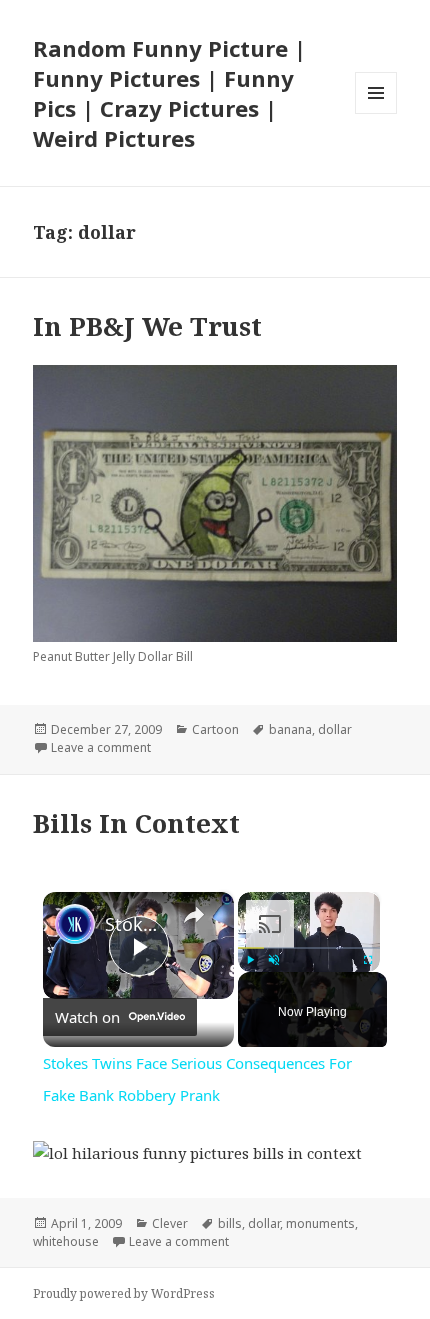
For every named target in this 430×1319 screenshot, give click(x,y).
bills (230, 1223)
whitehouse (66, 1241)
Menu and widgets (376, 113)
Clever (170, 1223)
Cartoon (215, 729)
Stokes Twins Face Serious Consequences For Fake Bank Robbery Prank (135, 924)
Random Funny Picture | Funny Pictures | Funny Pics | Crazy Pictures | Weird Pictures (169, 93)
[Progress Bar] (309, 948)
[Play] (250, 960)
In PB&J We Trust (147, 326)
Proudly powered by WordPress (124, 1293)
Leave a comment (101, 747)
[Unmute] (274, 960)
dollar (335, 729)
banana (290, 729)
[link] (75, 924)
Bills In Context (136, 823)
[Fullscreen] (368, 960)
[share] (194, 915)
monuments (320, 1223)
